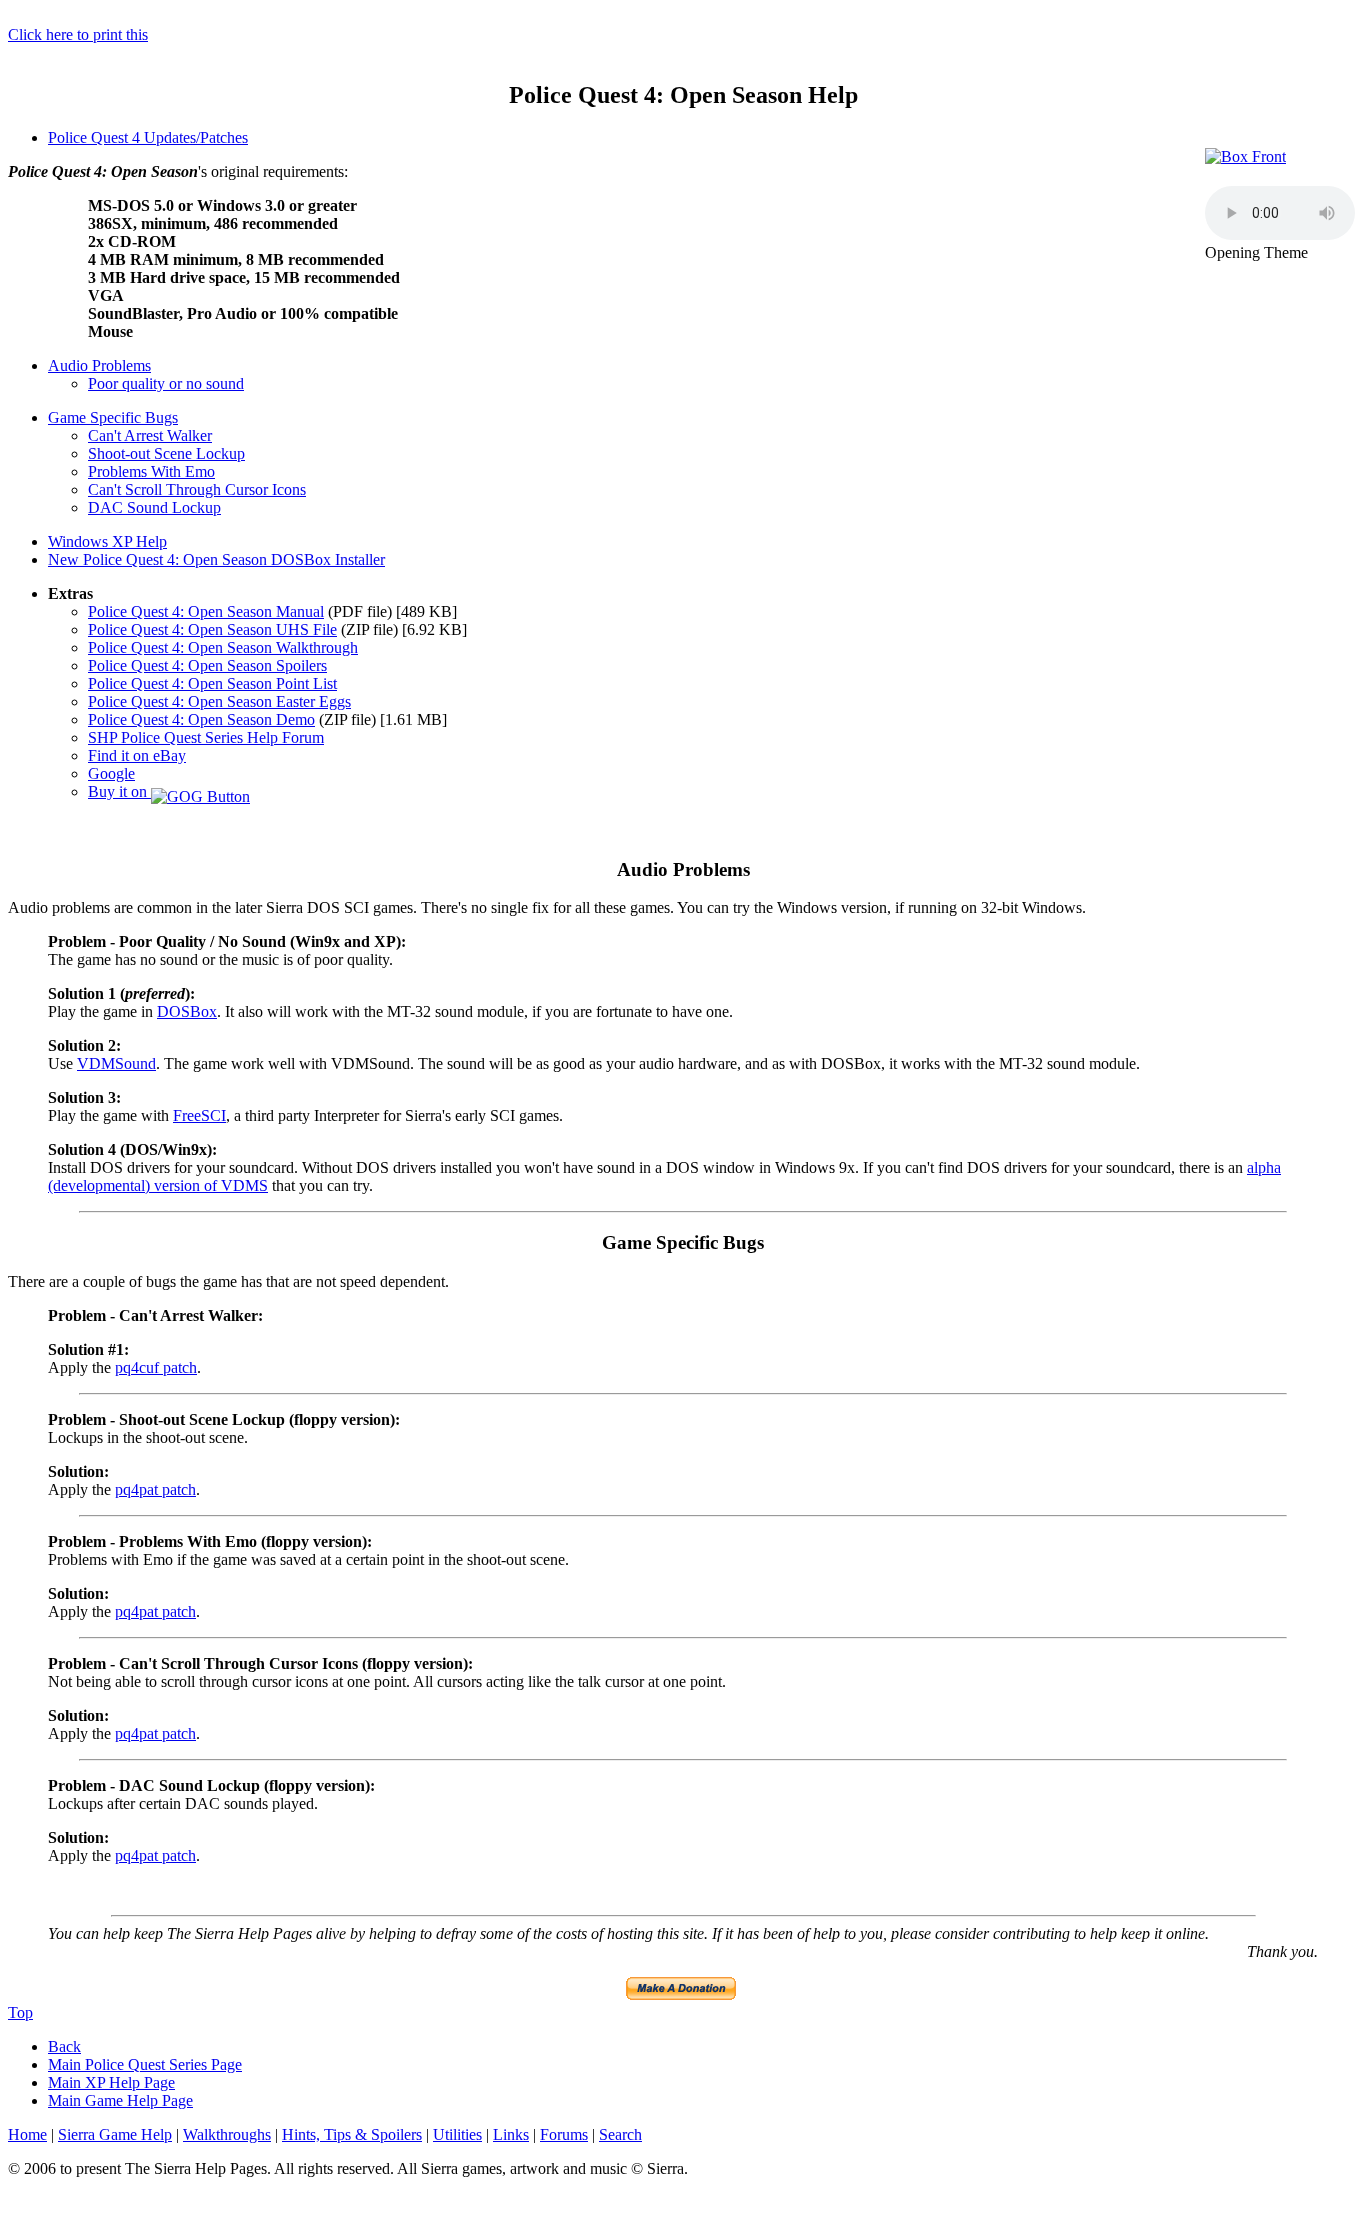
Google (111, 773)
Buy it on (119, 791)
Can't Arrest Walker (150, 435)
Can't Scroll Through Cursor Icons (197, 489)
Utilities (457, 2134)
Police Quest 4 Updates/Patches (148, 137)
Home (27, 2134)
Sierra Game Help (115, 2134)
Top (20, 2012)
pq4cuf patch (156, 1367)
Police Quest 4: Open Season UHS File (212, 629)
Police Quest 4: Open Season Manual (206, 611)
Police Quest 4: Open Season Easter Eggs (219, 701)
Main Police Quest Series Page (145, 2064)
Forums (564, 2134)
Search (620, 2134)
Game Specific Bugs (113, 417)
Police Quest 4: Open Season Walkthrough (223, 647)
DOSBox (187, 1011)
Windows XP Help (107, 541)
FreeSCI (199, 1115)
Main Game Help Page (120, 2100)
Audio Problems (99, 365)
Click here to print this (78, 34)
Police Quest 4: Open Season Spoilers (207, 665)
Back (64, 2046)
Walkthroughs (227, 2134)
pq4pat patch (155, 1489)
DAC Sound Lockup (154, 507)
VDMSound (116, 1063)
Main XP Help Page (111, 2082)
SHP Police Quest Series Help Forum (206, 737)
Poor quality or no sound (166, 383)
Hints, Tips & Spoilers (352, 2134)
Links (511, 2134)
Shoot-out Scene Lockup (166, 453)
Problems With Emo (151, 471)
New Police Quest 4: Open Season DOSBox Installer (216, 559)
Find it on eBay (137, 755)
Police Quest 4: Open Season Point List (212, 683)
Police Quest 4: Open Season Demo (201, 719)
